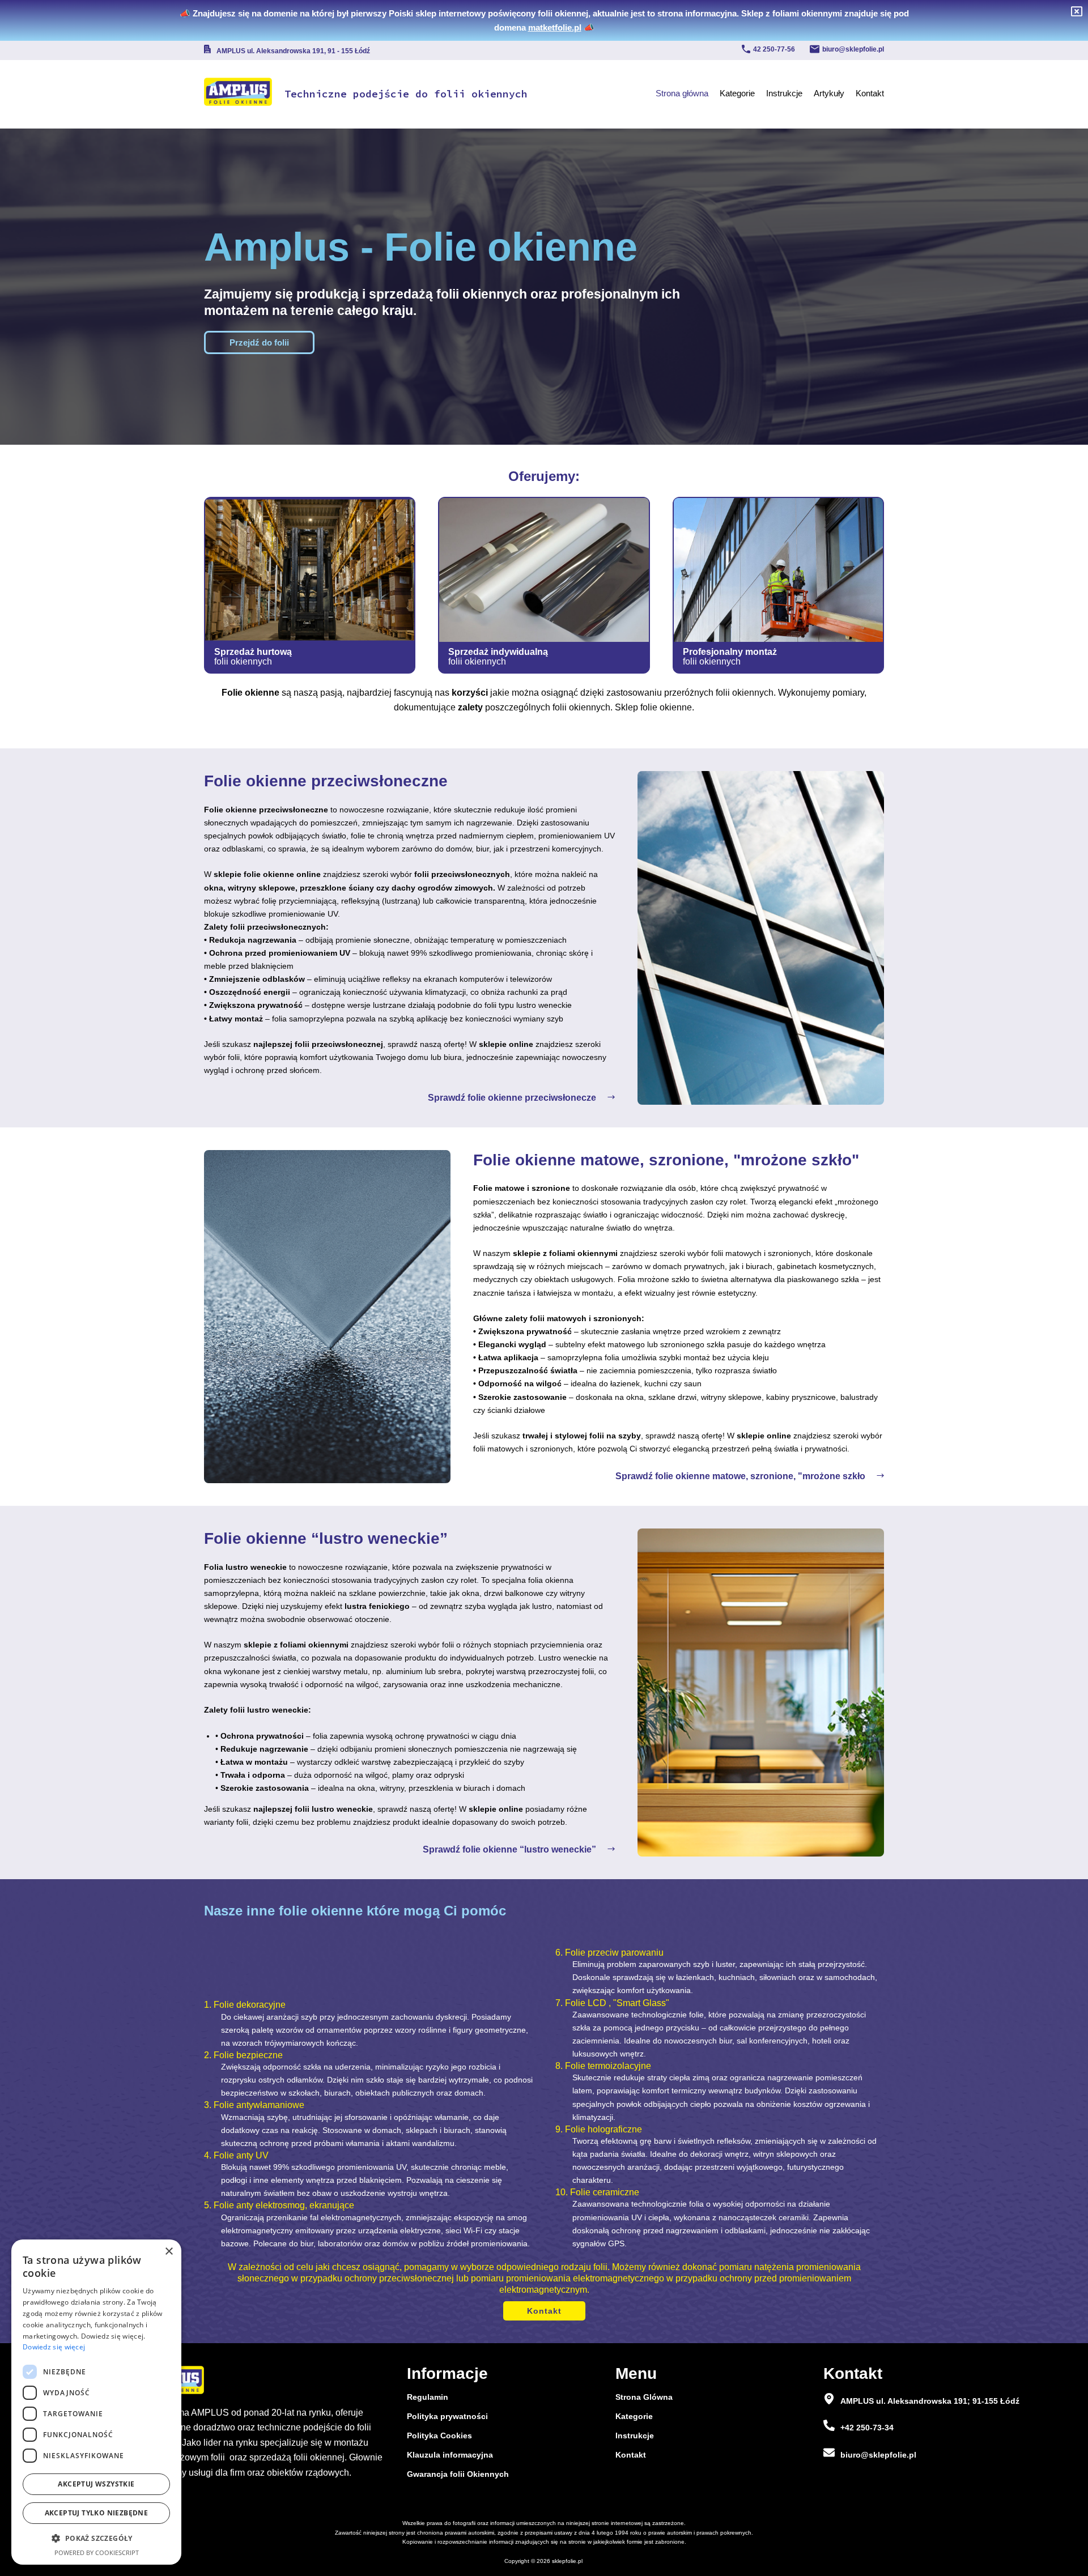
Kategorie (737, 93)
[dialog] (96, 2402)
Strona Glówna (644, 2397)
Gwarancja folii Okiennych (458, 2474)
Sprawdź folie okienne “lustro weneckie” (509, 1849)
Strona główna (682, 93)
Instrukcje (784, 93)
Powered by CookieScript (97, 2552)
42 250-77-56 (774, 49)
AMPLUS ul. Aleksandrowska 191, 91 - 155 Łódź (293, 51)
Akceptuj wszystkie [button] (96, 2484)
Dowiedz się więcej (54, 2347)
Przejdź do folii (259, 342)
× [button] (169, 2252)
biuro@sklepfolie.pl (853, 49)
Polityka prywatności (447, 2416)
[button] (96, 2538)
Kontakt (870, 93)
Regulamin (428, 2397)
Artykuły (829, 93)
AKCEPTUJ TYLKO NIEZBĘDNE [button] (97, 2513)
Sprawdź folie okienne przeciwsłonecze (512, 1098)
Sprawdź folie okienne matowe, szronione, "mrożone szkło (740, 1476)
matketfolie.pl (555, 27)
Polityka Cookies (439, 2436)
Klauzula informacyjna (450, 2455)
